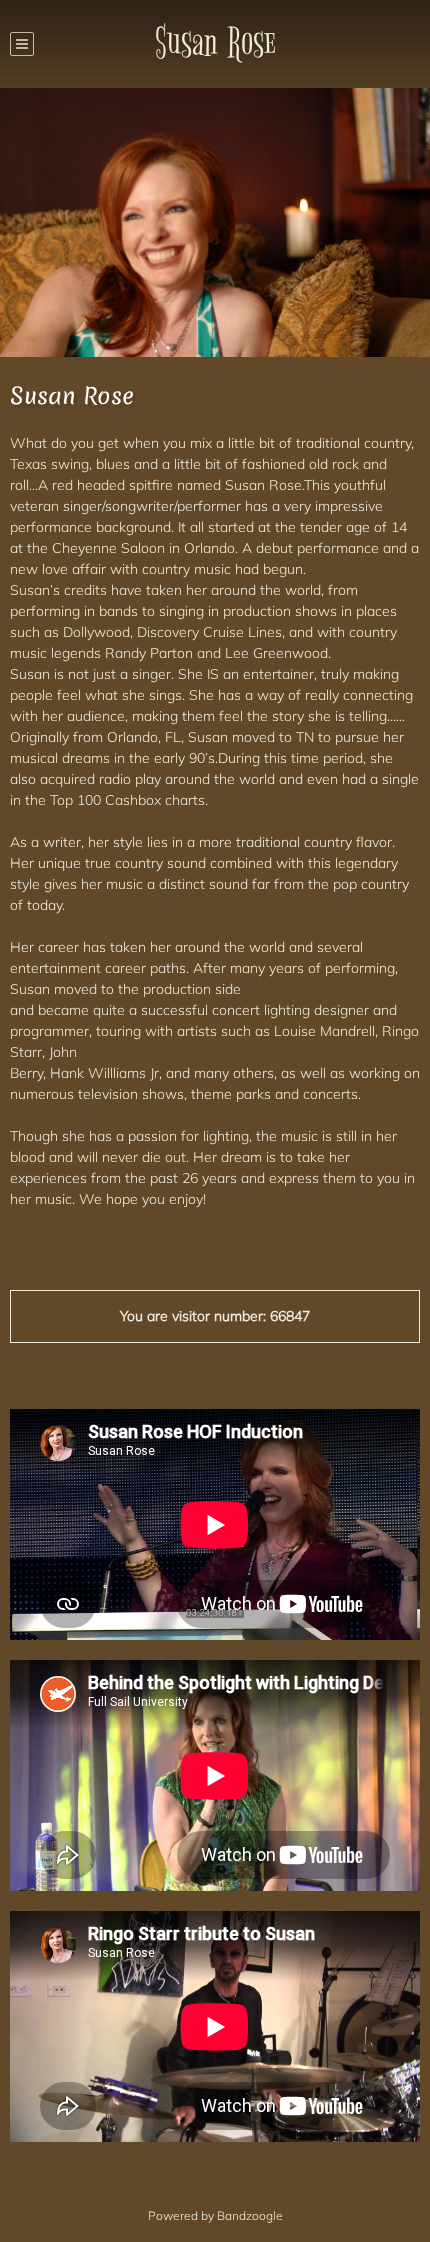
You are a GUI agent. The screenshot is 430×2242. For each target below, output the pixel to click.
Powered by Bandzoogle (215, 2215)
